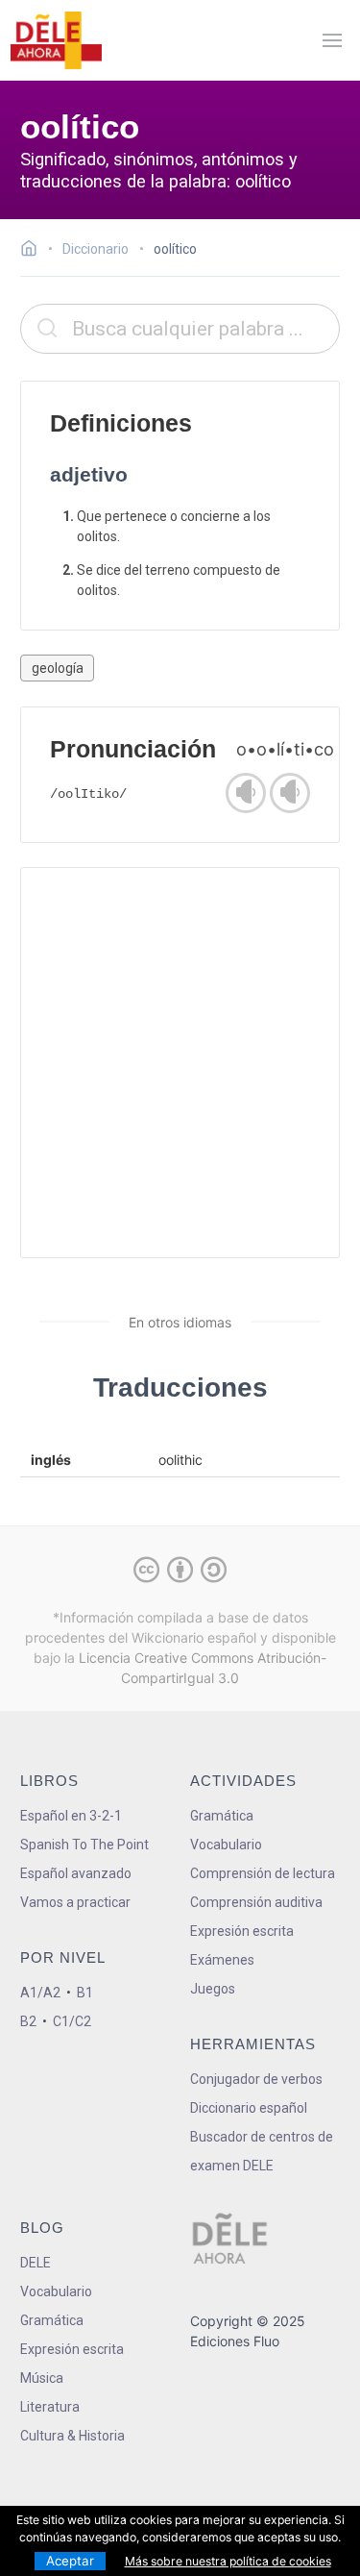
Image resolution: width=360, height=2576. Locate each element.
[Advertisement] (180, 1063)
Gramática (222, 1816)
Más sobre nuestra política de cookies (228, 2561)
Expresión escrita (242, 1931)
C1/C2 (72, 2021)
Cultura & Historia (72, 2436)
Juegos (213, 1989)
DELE (36, 2263)
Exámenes (222, 1960)
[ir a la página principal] (56, 40)
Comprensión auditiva (256, 1902)
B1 (85, 1993)
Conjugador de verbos (256, 2079)
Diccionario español (249, 2108)
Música (42, 2378)
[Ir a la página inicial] (34, 251)
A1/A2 (40, 1993)
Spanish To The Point (84, 1845)
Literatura (50, 2407)
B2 (28, 2021)
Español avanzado (76, 1873)
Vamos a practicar (75, 1902)
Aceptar (70, 2561)
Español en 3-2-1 (71, 1816)
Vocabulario (226, 1845)
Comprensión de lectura (263, 1873)
